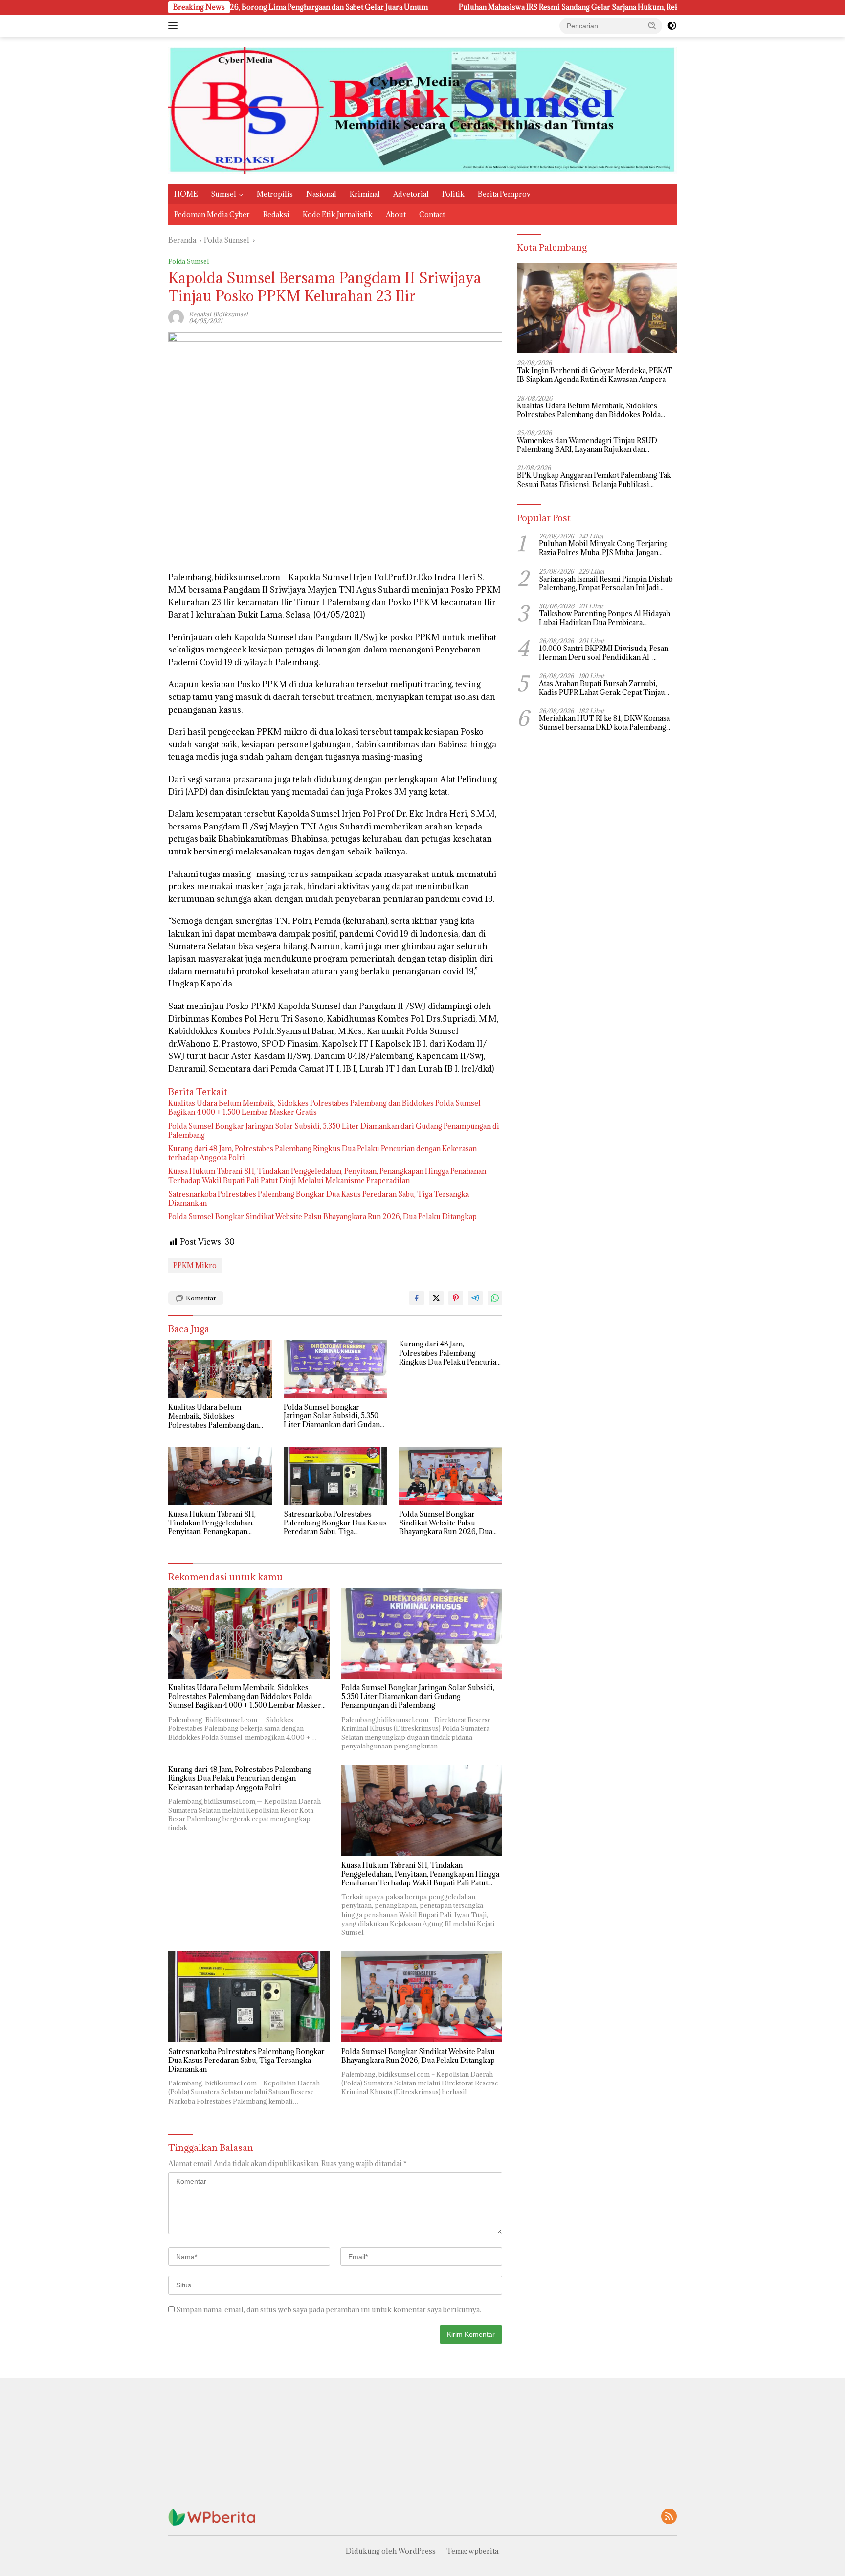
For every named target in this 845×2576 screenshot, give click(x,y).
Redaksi (276, 214)
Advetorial (411, 194)
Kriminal (365, 194)
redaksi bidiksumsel (218, 314)
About (396, 214)
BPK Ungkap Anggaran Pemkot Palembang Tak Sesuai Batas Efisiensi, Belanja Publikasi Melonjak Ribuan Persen (594, 480)
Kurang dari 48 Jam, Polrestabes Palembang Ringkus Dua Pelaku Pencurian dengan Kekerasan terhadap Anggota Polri (322, 1153)
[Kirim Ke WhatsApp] (495, 1298)
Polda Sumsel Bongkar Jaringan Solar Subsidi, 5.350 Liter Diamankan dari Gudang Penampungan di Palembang (334, 1131)
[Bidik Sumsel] (422, 110)
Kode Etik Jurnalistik (338, 214)
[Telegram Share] (475, 1298)
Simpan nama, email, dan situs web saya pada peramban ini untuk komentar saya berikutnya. (329, 2310)
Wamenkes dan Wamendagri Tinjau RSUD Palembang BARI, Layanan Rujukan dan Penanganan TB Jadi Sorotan (587, 445)
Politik (453, 194)
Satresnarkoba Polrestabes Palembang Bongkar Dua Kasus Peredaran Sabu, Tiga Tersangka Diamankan (319, 1199)
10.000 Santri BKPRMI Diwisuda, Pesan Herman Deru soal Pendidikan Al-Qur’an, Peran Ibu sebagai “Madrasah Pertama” (604, 653)
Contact (432, 214)
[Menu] (175, 26)
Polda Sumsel (189, 261)
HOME (186, 194)
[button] (652, 25)
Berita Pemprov (504, 194)
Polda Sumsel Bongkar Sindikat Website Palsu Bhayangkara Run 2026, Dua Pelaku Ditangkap (322, 1217)
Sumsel (223, 194)
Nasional (321, 194)
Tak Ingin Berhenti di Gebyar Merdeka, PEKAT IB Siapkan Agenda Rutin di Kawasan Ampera (595, 376)
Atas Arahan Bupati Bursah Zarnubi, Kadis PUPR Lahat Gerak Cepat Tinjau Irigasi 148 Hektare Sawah (602, 688)
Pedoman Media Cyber (212, 214)
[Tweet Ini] (436, 1298)
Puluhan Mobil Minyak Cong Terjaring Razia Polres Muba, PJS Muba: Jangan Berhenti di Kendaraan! (603, 548)
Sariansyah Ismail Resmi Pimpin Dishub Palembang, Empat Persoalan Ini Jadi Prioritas (606, 583)
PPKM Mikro (195, 1266)
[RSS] (669, 2517)
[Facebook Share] (417, 1298)
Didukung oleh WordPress (391, 2551)
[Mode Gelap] (672, 26)
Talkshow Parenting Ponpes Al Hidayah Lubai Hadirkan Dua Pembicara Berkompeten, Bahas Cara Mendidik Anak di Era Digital (605, 618)
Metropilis (275, 194)
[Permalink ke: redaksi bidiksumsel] (176, 317)
